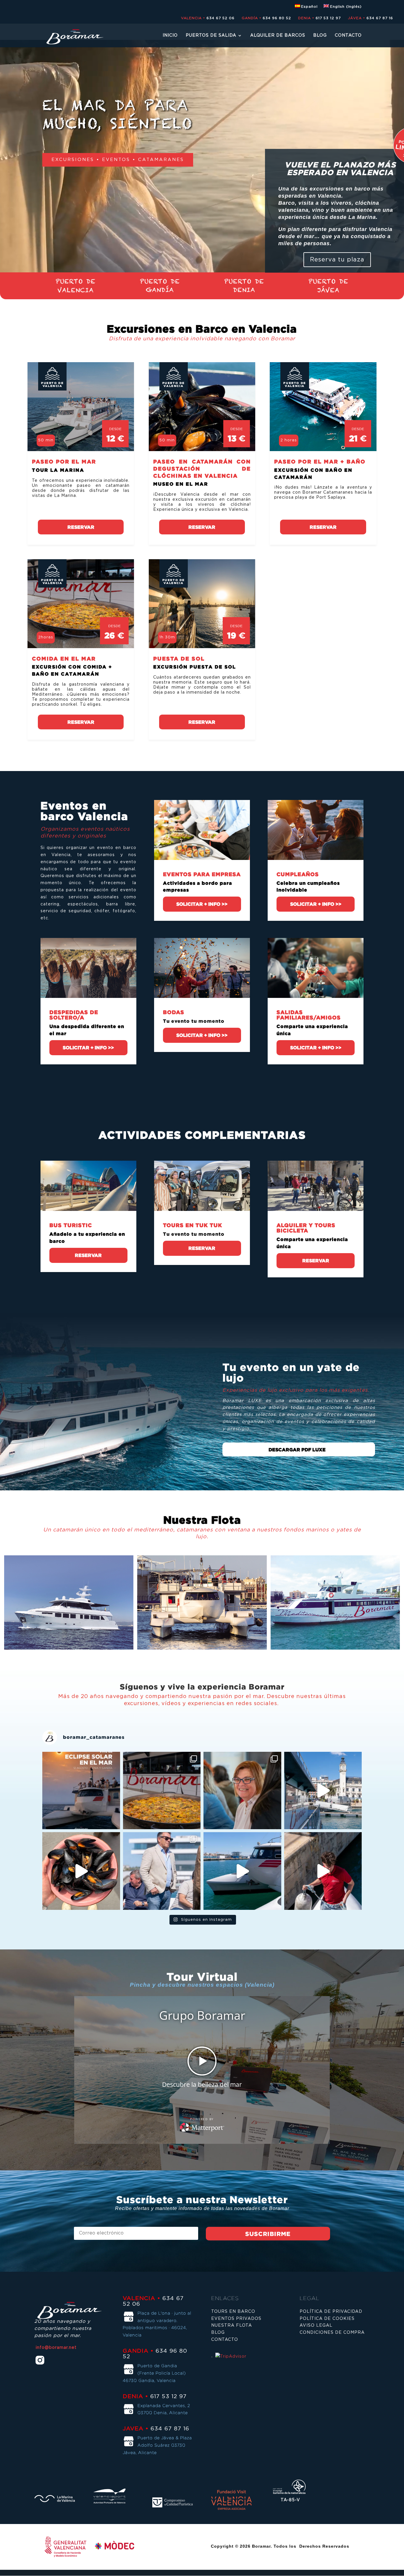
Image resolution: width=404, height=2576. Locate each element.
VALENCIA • (193, 18)
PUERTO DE (76, 281)
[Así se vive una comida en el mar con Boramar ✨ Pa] (162, 1791)
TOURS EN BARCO (233, 2312)
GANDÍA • (251, 18)
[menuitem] (306, 8)
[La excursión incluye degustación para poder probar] (323, 1791)
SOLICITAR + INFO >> (202, 904)
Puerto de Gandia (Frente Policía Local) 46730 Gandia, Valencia (154, 2373)
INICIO (170, 35)
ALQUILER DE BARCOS (278, 35)
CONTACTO (348, 35)
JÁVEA (328, 290)
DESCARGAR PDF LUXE (297, 1450)
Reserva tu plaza (337, 260)
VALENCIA (76, 290)
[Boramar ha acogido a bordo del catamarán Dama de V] (81, 1871)
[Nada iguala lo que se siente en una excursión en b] (162, 1871)
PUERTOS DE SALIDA (211, 35)
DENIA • (306, 18)
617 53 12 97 (328, 18)
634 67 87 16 (380, 18)
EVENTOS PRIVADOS (236, 2319)
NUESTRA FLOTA (232, 2325)
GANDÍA (160, 290)
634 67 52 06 (220, 18)
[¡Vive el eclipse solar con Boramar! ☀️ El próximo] (81, 1791)
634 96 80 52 (277, 18)
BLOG (320, 35)
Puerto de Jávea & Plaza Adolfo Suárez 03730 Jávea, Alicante (157, 2445)
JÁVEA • (356, 18)
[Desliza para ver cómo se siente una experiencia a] (242, 1791)
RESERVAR (81, 527)
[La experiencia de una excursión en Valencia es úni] (242, 1871)
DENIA (244, 290)
